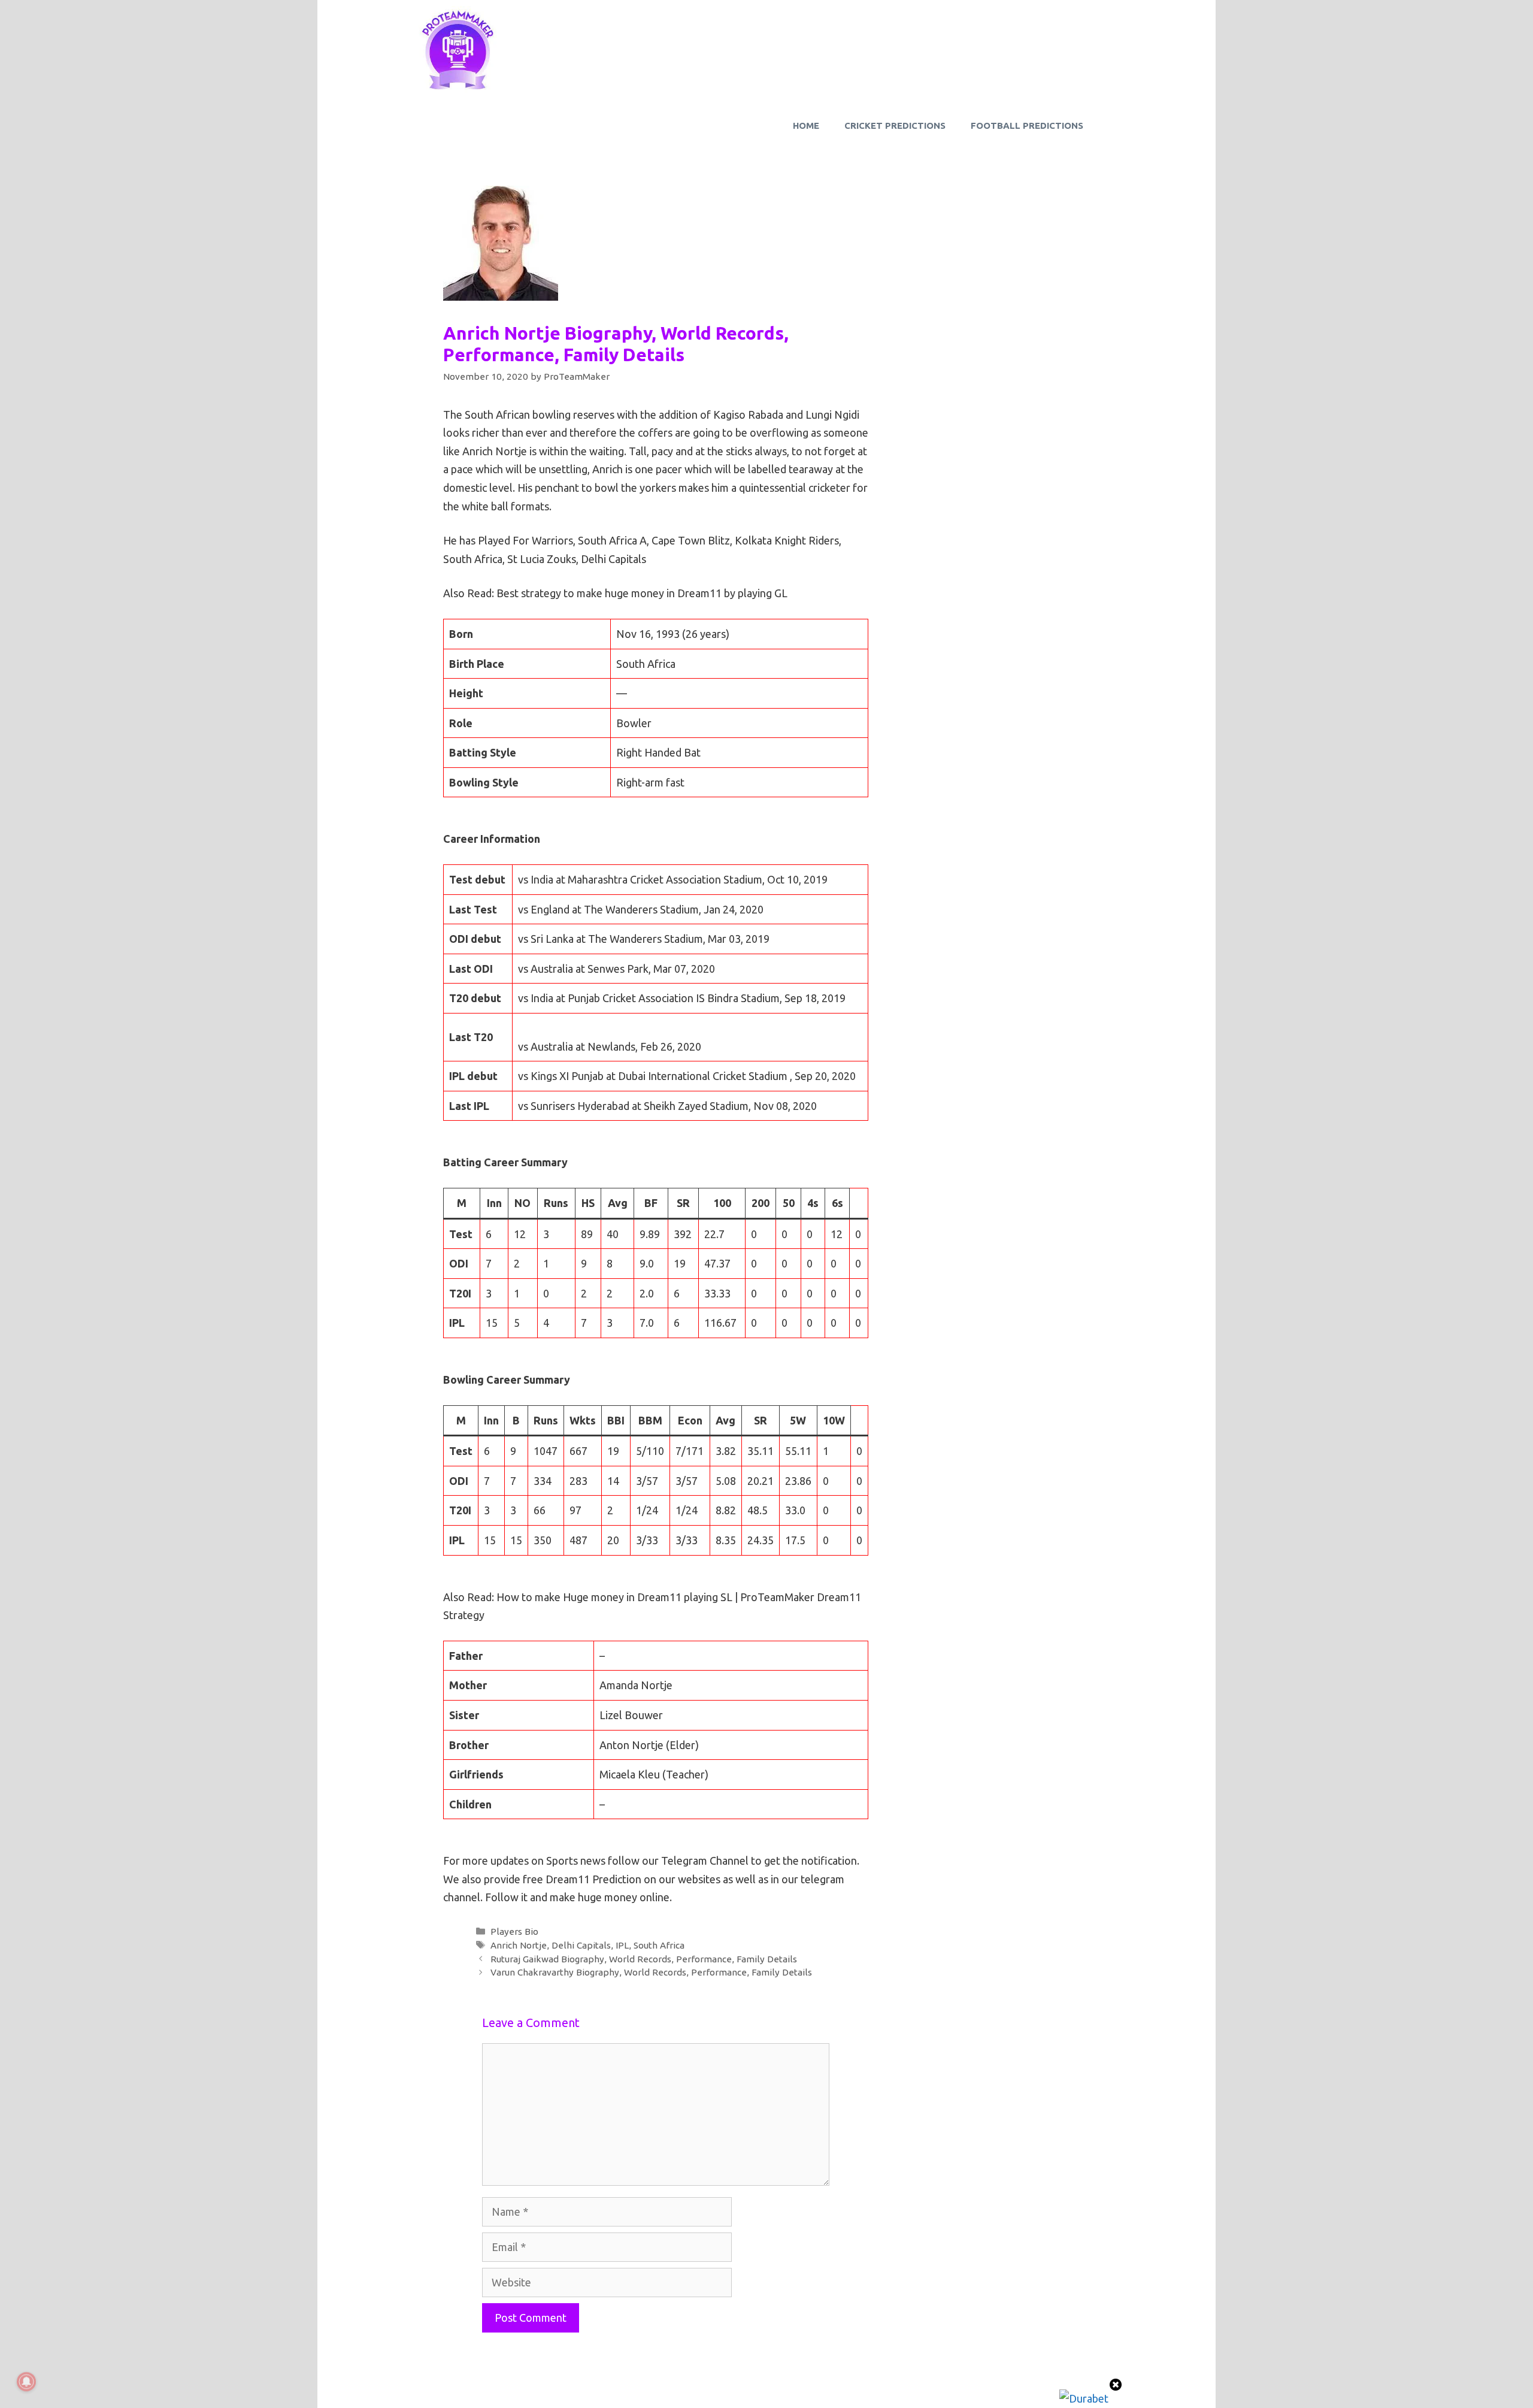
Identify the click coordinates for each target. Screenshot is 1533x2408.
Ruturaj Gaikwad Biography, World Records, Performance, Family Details (644, 1959)
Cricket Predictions (895, 125)
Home (806, 125)
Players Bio (514, 1931)
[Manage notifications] (26, 2382)
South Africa (659, 1945)
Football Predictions (1027, 125)
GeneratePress (838, 2388)
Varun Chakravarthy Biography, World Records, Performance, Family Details (651, 1972)
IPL (622, 1945)
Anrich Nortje (519, 1945)
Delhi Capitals (581, 1945)
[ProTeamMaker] (458, 50)
